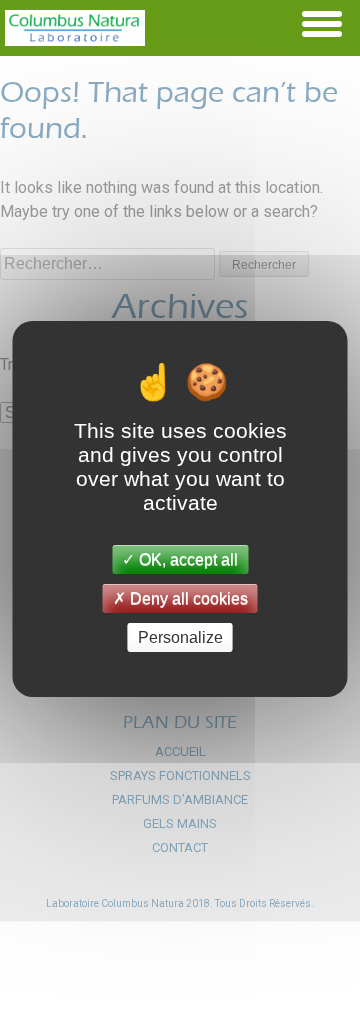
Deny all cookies (187, 598)
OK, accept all (186, 558)
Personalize (180, 637)
